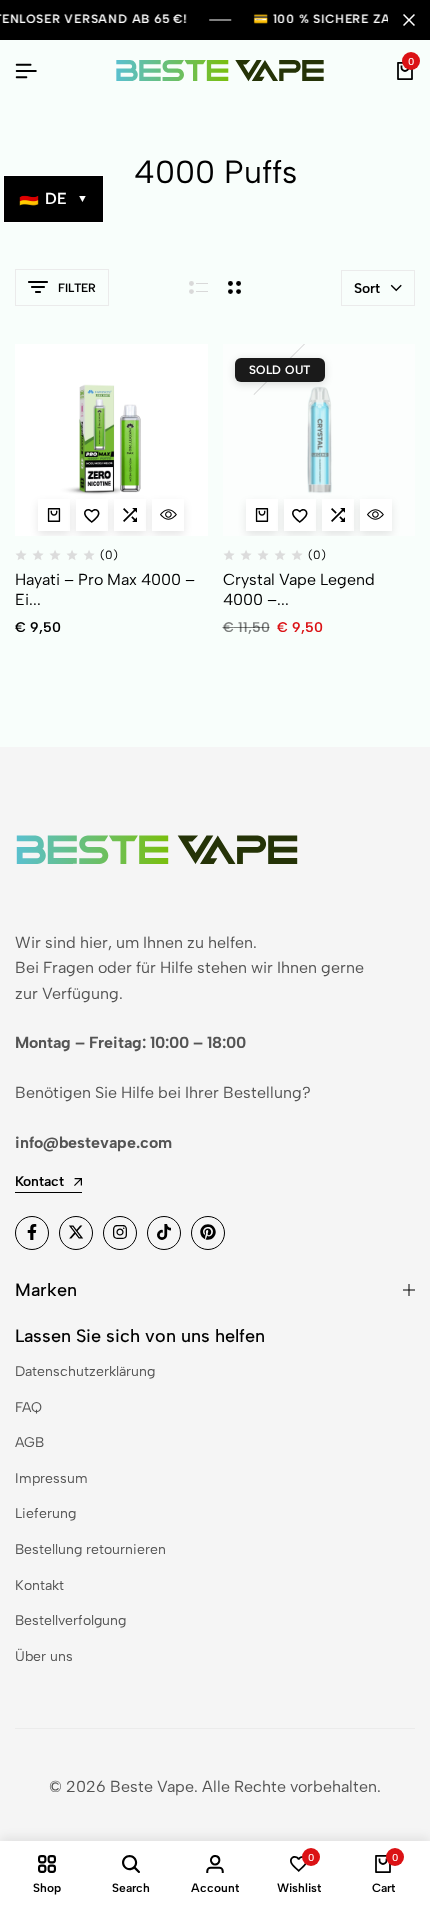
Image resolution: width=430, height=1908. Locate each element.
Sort (367, 288)
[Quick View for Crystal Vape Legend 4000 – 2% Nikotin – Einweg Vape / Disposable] (376, 515)
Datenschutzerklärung (85, 1371)
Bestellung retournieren (90, 1549)
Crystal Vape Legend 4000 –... (299, 589)
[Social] (32, 1233)
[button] (130, 515)
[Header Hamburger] (26, 71)
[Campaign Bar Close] (409, 20)
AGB (29, 1442)
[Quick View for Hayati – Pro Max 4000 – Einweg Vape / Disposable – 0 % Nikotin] (168, 515)
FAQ (28, 1407)
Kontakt (39, 1585)
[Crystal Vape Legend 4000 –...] (319, 440)
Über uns (44, 1656)
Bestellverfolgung (70, 1620)
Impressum (51, 1478)
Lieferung (45, 1513)
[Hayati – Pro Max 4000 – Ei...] (111, 440)
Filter (77, 288)
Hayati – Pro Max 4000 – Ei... (105, 589)
